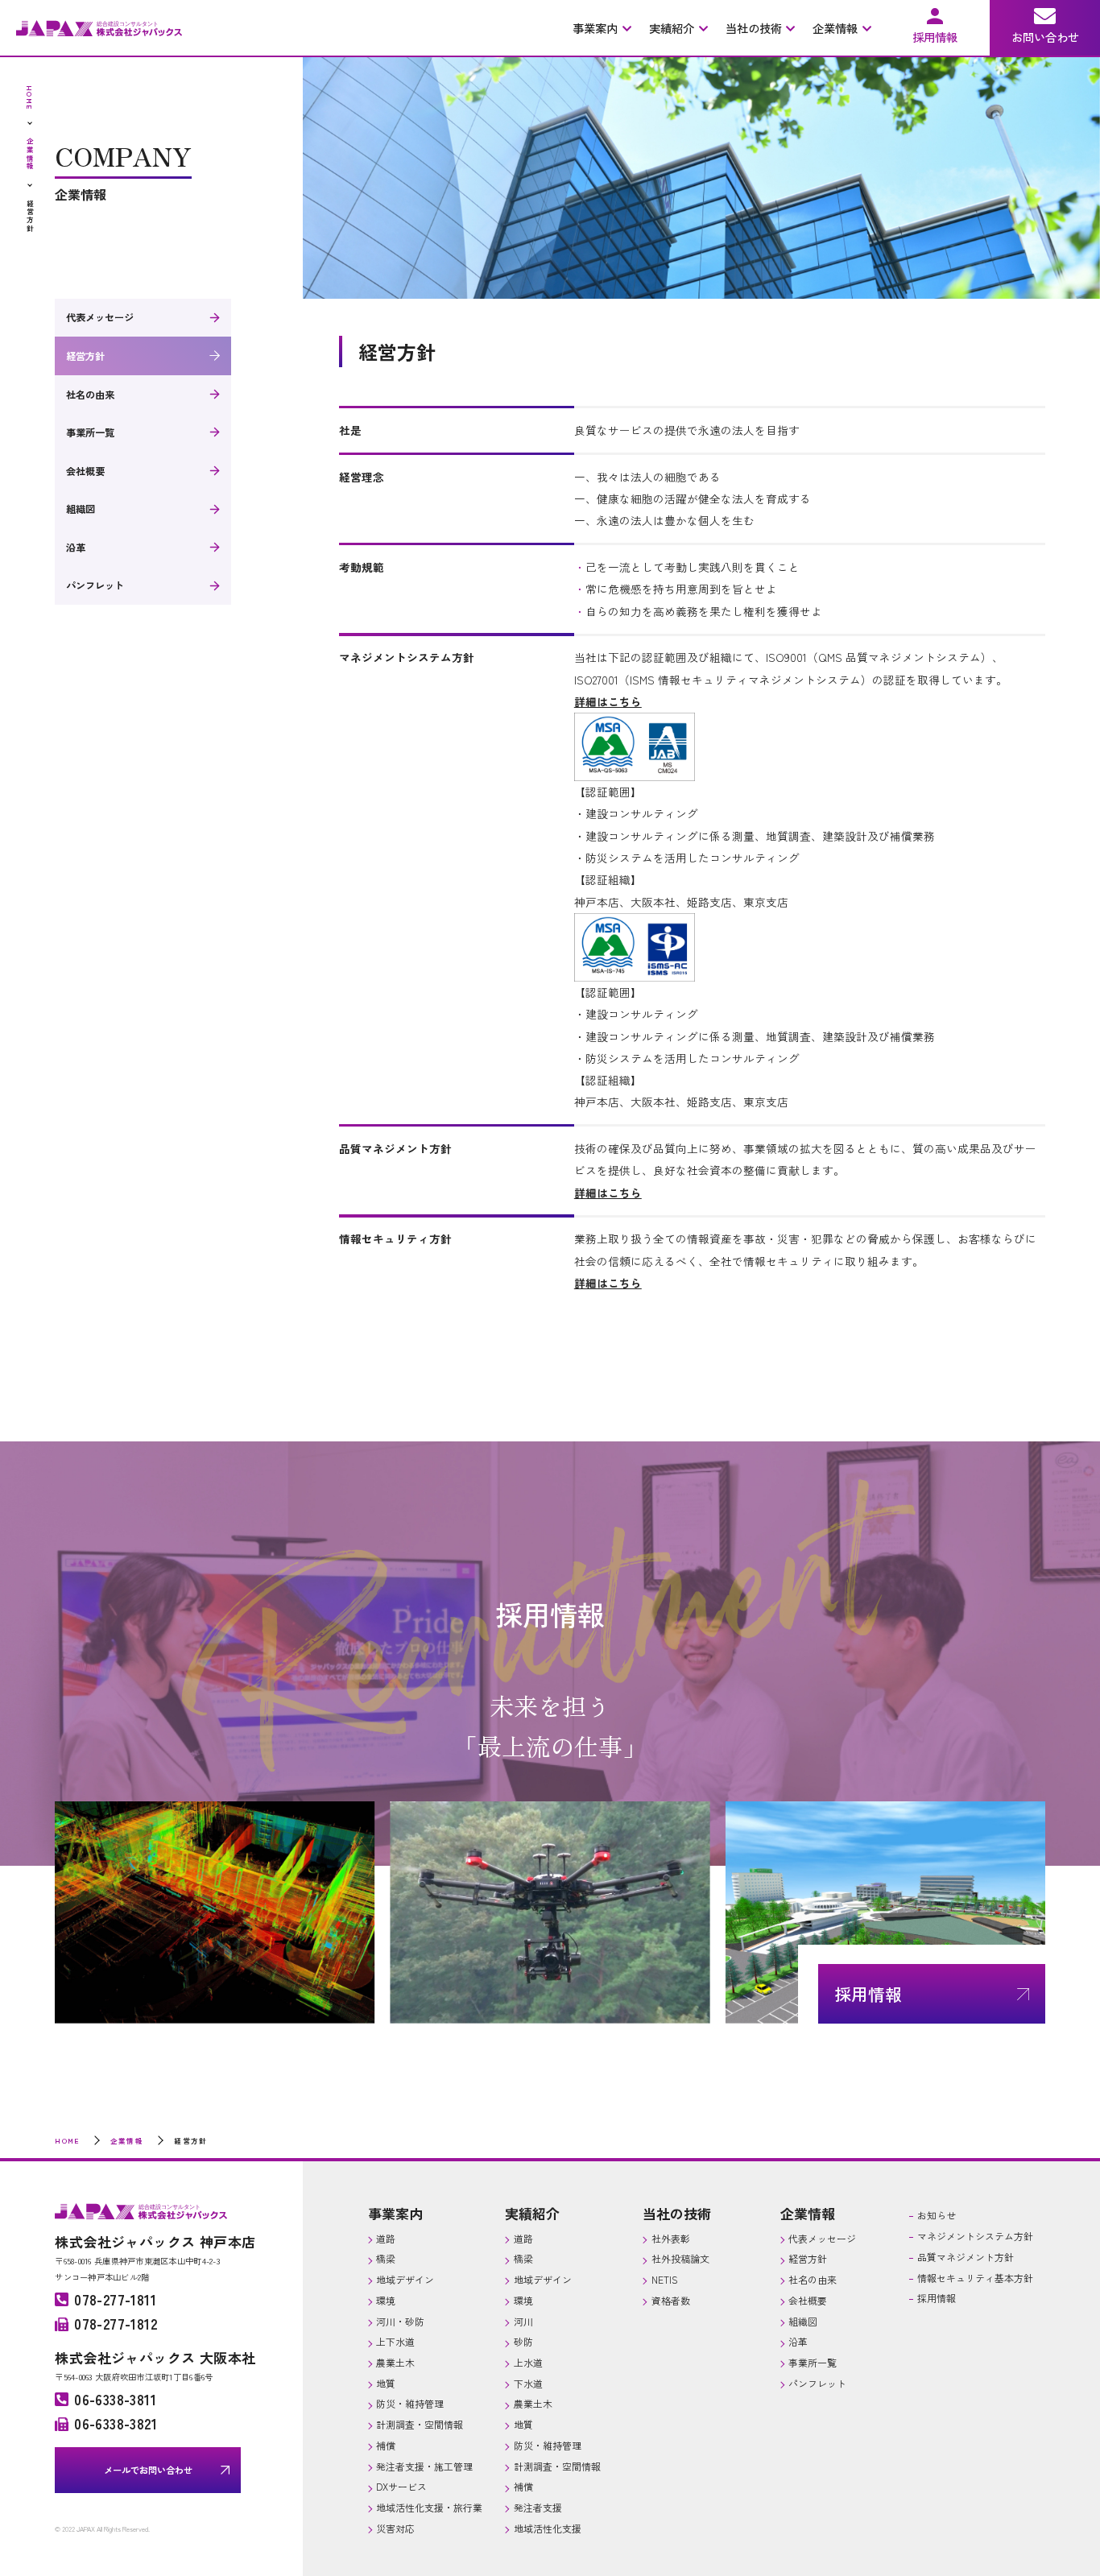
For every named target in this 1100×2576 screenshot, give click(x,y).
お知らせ (937, 2215)
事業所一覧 (90, 432)
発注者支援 (538, 2507)
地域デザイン (405, 2279)
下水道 (528, 2383)
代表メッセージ (100, 317)
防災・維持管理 (410, 2403)
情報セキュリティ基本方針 (975, 2278)
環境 (386, 2300)
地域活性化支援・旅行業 (429, 2507)
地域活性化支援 (548, 2528)
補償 (386, 2445)
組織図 (81, 509)
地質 (386, 2383)
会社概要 (85, 471)
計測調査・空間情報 (420, 2424)
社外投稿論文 (680, 2258)
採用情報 (937, 2298)
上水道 (528, 2362)
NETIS (665, 2279)
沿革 (76, 548)
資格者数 (671, 2300)
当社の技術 (677, 2213)
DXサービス (401, 2486)
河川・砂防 (400, 2321)
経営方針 (85, 356)
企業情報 (808, 2213)
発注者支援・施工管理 (424, 2466)
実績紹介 (532, 2213)
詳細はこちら (608, 1193)
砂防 (523, 2341)
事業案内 (395, 2213)
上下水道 (395, 2341)
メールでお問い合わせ (148, 2470)
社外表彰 (671, 2238)
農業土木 (395, 2362)
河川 (523, 2321)
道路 (386, 2238)
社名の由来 (90, 395)
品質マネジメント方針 (966, 2257)
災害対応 (395, 2528)
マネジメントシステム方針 (975, 2236)
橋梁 (386, 2258)
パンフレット (95, 585)
